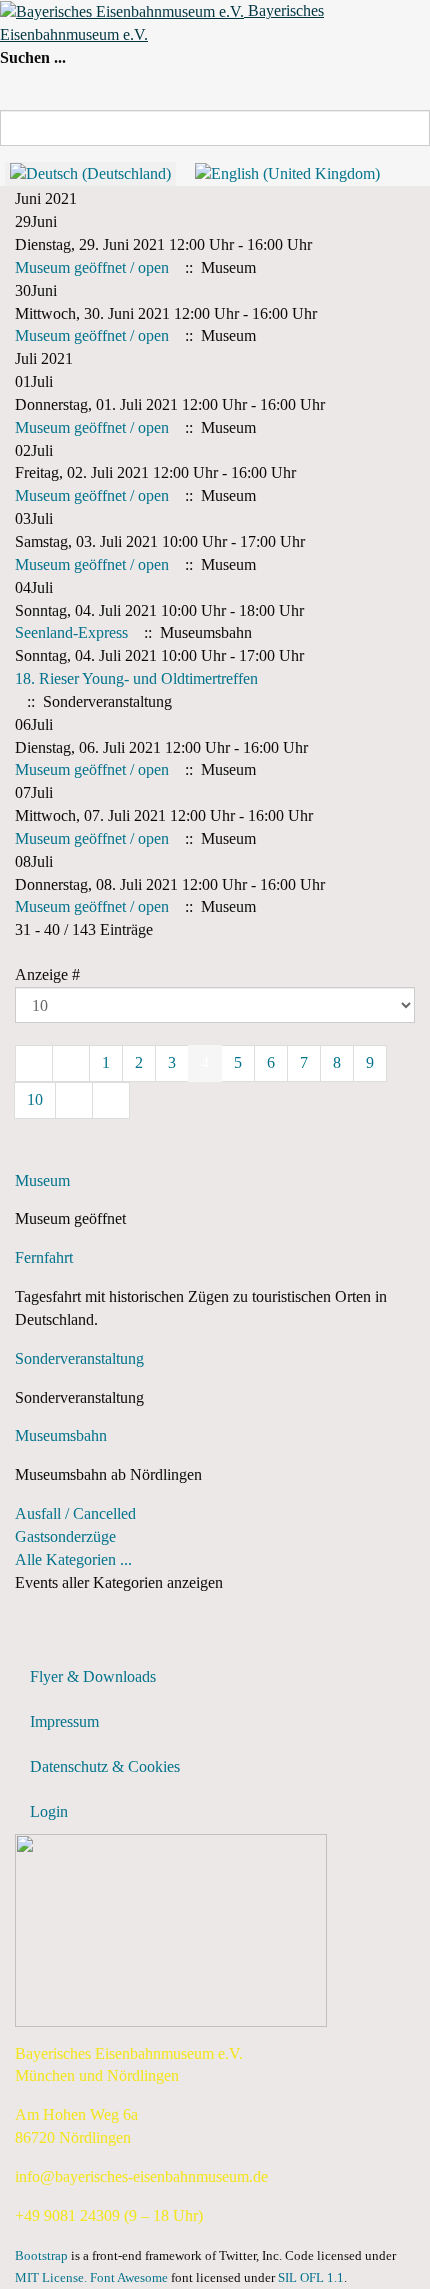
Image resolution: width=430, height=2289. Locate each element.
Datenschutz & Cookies (105, 1766)
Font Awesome (129, 2278)
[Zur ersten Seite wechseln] (34, 1063)
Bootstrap (41, 2256)
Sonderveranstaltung (79, 1358)
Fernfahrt (44, 1257)
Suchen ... (33, 57)
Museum (42, 1180)
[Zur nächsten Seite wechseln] (74, 1100)
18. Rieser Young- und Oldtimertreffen (136, 678)
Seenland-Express (71, 632)
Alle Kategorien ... (73, 1559)
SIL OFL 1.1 (311, 2278)
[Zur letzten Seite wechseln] (111, 1100)
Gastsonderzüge (65, 1536)
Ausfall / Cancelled (75, 1513)
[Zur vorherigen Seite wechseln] (71, 1063)
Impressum (64, 1721)
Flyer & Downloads (93, 1676)
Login (49, 1811)
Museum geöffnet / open (92, 267)
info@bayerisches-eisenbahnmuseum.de (141, 2176)
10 (35, 1099)
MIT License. (51, 2278)
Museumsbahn (61, 1435)
